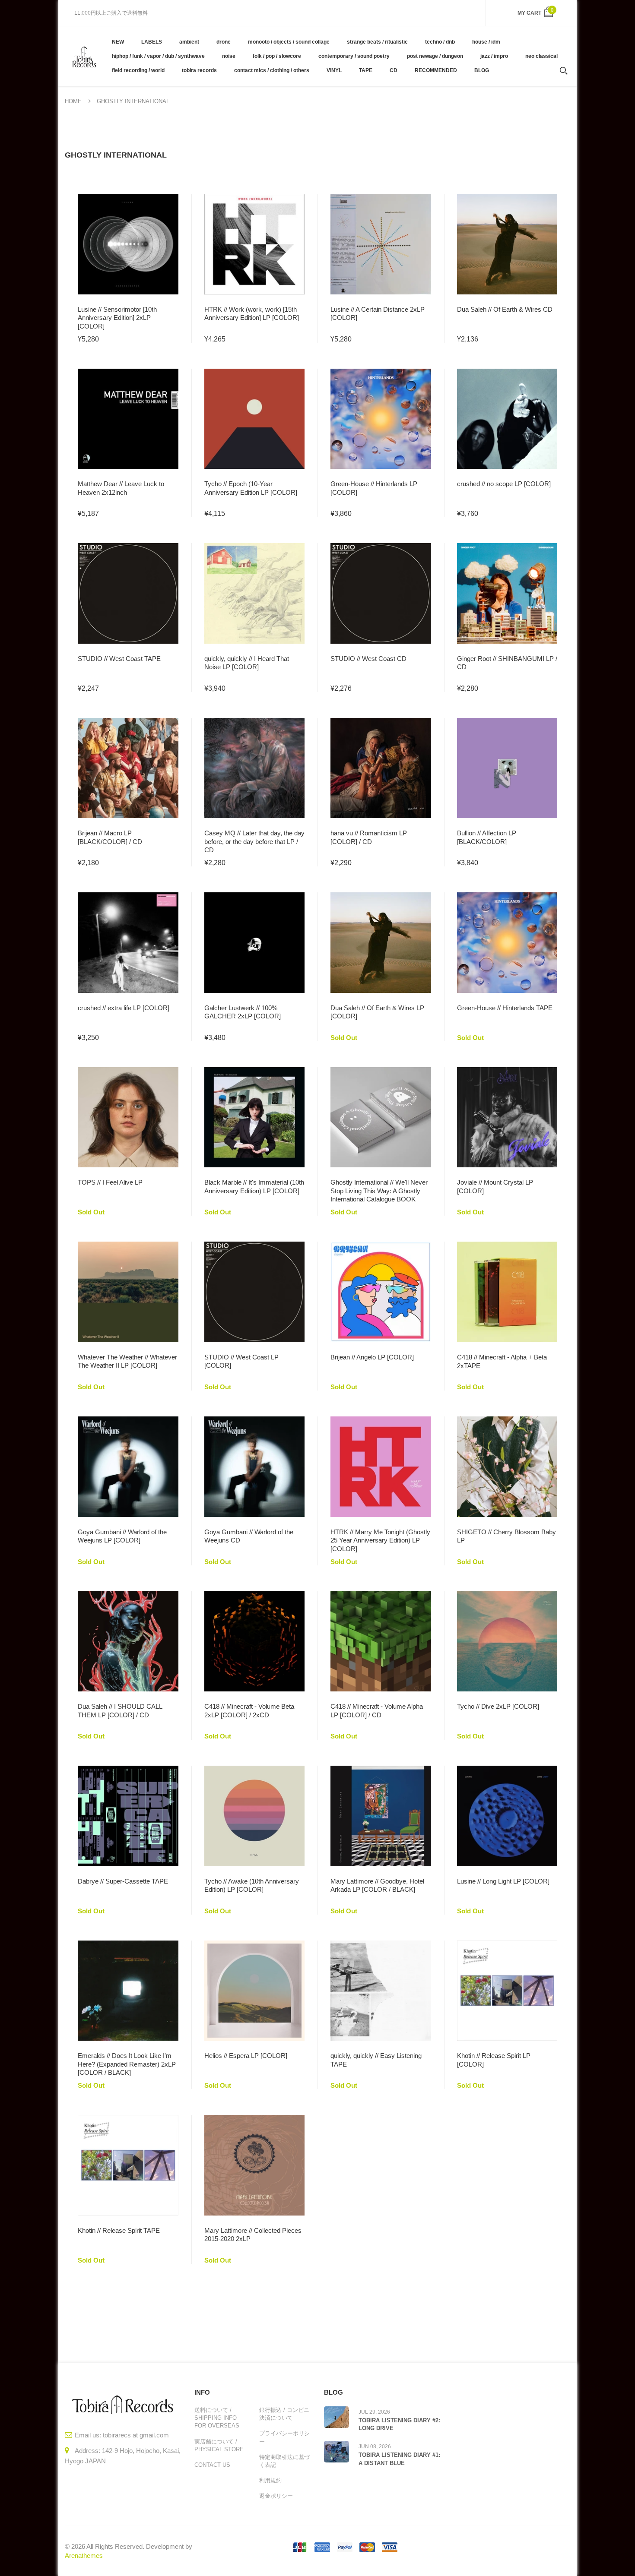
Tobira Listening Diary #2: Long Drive (399, 2424)
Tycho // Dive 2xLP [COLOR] (498, 1706)
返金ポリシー (276, 2496)
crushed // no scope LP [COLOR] (504, 484)
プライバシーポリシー (284, 2437)
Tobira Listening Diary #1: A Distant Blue (399, 2459)
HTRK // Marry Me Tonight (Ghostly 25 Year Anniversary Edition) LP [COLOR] (380, 1540)
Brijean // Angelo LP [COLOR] (372, 1357)
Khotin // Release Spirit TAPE (119, 2230)
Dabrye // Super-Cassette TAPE (123, 1881)
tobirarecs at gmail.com (136, 2435)
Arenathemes (84, 2555)
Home (73, 101)
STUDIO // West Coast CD (368, 659)
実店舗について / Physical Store (219, 2445)
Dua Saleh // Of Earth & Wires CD (505, 309)
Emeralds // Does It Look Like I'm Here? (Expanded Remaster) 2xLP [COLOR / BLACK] (127, 2064)
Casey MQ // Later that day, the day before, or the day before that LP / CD (254, 841)
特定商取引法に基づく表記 (284, 2461)
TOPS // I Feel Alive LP (110, 1182)
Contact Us (212, 2465)
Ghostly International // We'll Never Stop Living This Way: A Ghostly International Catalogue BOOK (379, 1191)
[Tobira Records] (84, 56)
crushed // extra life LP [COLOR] (124, 1008)
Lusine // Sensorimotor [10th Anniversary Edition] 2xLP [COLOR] (117, 318)
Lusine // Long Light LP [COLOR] (503, 1881)
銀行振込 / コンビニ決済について (284, 2414)
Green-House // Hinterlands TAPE (505, 1008)
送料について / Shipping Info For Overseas (217, 2418)
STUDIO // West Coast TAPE (119, 659)
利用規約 (270, 2480)
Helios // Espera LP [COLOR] (246, 2056)
